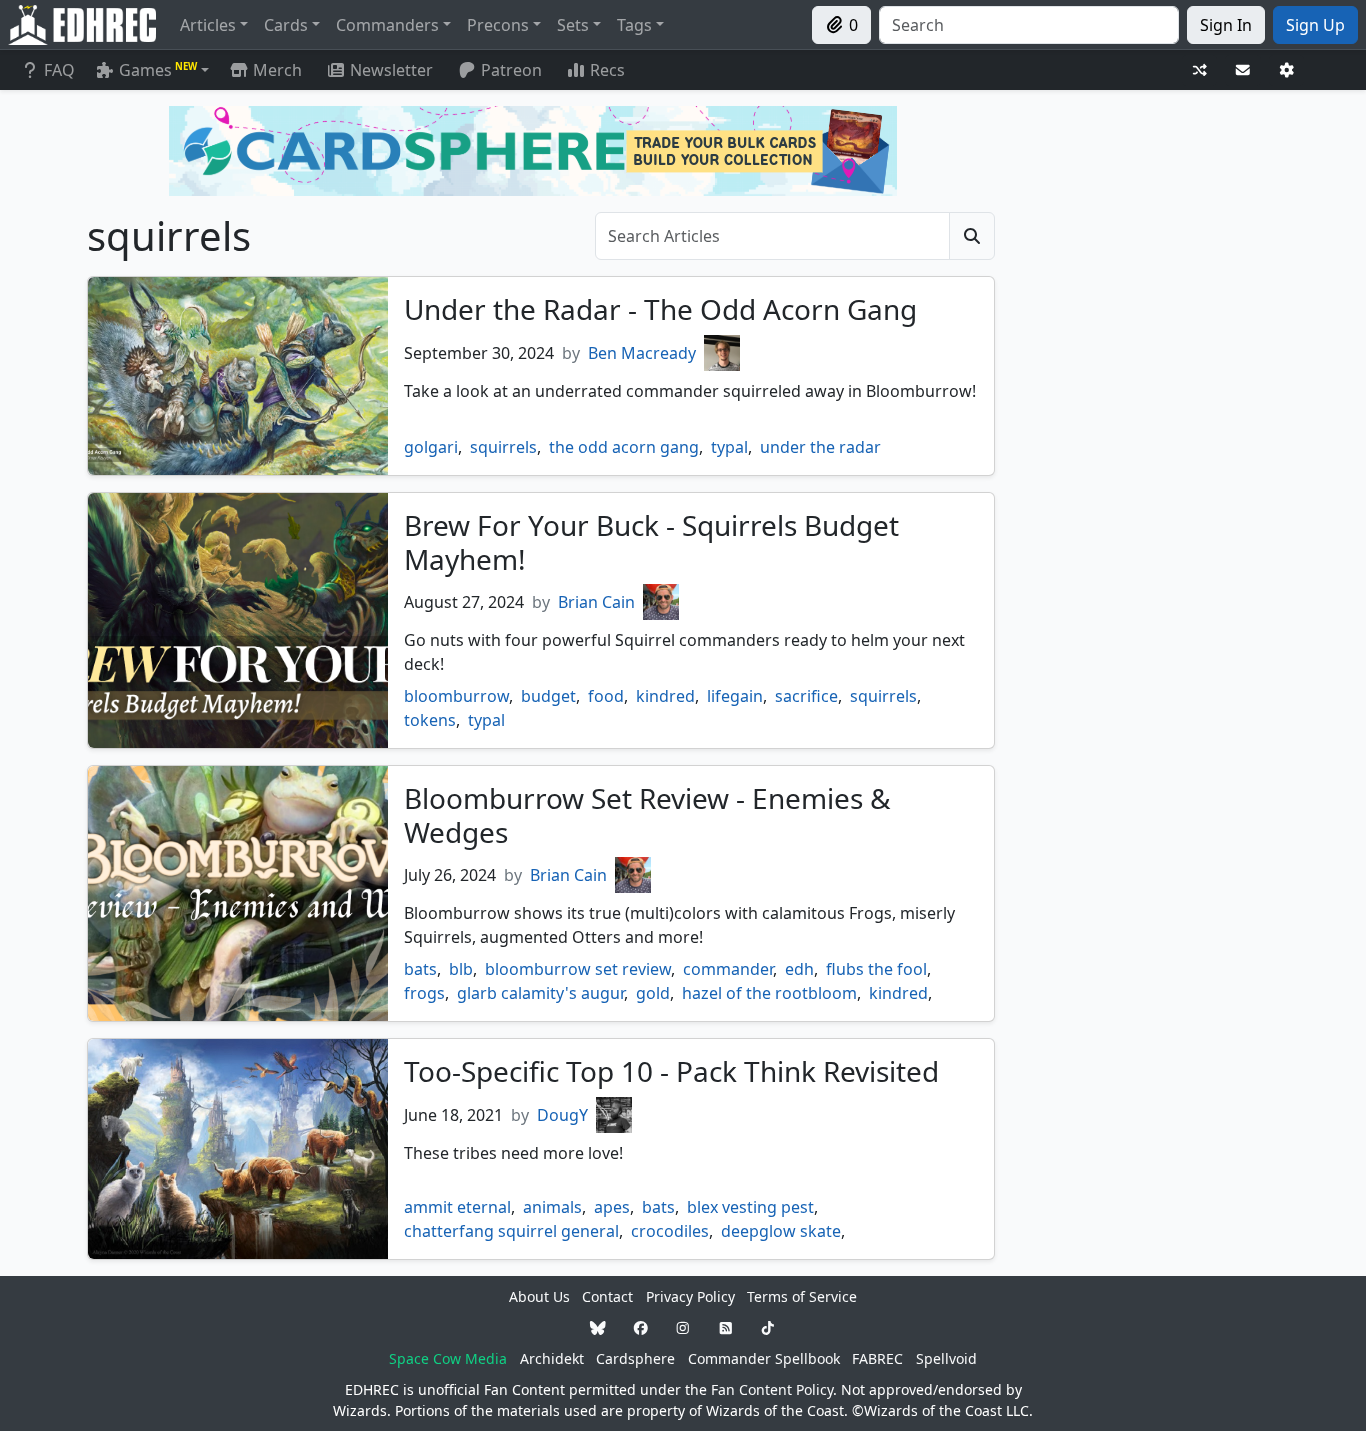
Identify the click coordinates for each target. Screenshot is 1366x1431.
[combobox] (1029, 25)
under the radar (820, 447)
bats (420, 969)
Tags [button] (634, 25)
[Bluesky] (598, 1327)
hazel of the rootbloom (769, 993)
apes (612, 1207)
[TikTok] (768, 1327)
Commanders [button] (387, 25)
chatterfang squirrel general (511, 1231)
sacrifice (806, 696)
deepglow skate (781, 1231)
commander (728, 969)
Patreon (511, 70)
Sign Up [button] (1315, 25)
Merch (275, 70)
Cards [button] (286, 25)
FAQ (59, 70)
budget (548, 696)
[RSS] (726, 1327)
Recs (607, 70)
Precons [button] (498, 25)
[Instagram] (683, 1327)
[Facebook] (641, 1327)
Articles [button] (208, 25)
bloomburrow (456, 696)
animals (552, 1207)
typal (729, 447)
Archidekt (552, 1358)
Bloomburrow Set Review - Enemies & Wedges (647, 815)
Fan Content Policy (772, 1389)
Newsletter (391, 70)
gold (653, 993)
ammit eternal (457, 1207)
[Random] (1200, 70)
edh (799, 969)
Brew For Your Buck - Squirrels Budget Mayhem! (651, 542)
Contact (607, 1296)
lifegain (735, 696)
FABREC (877, 1358)
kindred (665, 696)
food (606, 696)
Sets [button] (573, 25)
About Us (539, 1296)
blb (461, 969)
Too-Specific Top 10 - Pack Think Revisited (671, 1071)
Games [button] (158, 70)
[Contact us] (1243, 70)
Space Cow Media (448, 1358)
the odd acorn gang (624, 447)
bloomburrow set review (578, 969)
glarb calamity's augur (540, 993)
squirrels (503, 447)
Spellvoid (946, 1358)
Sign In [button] (1226, 25)
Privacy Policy (690, 1296)
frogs (424, 993)
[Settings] (1287, 70)
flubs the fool (876, 969)
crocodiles (670, 1231)
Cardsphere (635, 1358)
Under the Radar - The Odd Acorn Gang (660, 309)
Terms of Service (802, 1296)
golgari (431, 447)
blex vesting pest (750, 1207)
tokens (430, 720)
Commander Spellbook (764, 1358)
